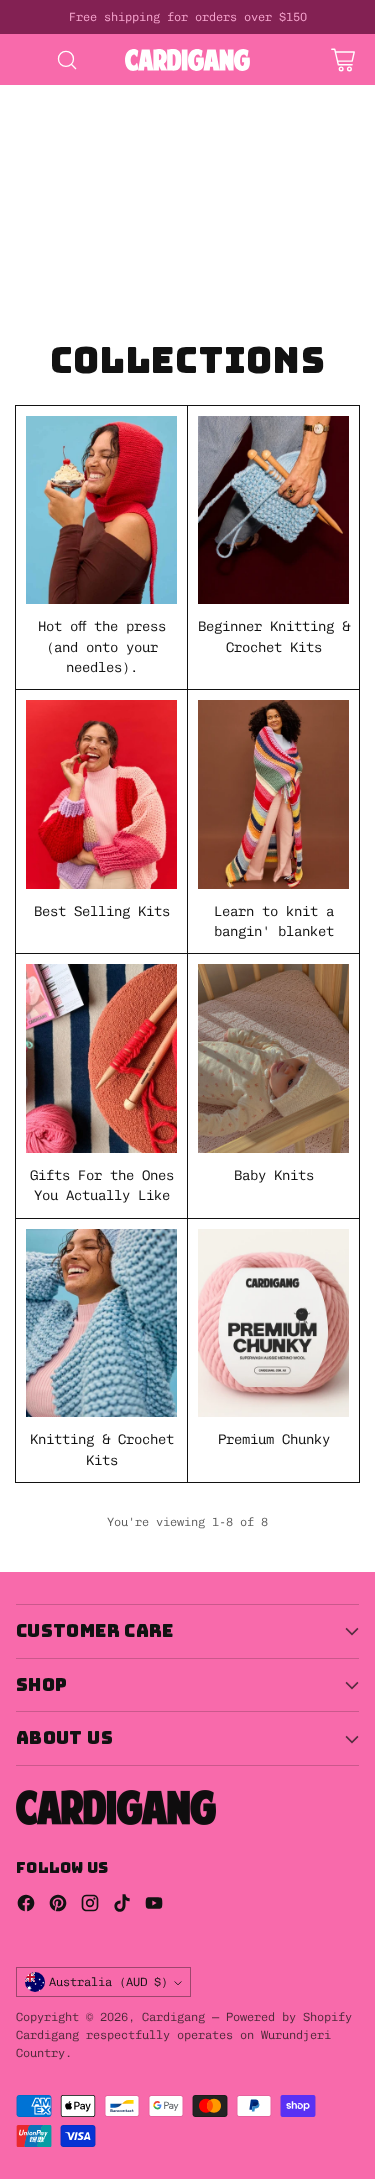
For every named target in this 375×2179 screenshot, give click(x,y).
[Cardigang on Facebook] (26, 1905)
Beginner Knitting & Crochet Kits (128, 116)
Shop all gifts (212, 237)
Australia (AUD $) (108, 1981)
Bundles (244, 156)
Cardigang (173, 2017)
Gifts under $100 (64, 217)
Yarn (264, 257)
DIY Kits (32, 95)
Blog (248, 298)
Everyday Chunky (60, 278)
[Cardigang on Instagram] (90, 1905)
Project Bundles (60, 176)
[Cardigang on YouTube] (154, 1905)
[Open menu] (26, 59)
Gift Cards (40, 197)
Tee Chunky (164, 298)
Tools (20, 257)
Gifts (168, 176)
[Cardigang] (187, 60)
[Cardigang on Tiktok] (122, 1905)
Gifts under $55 (168, 197)
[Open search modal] (66, 59)
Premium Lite (48, 298)
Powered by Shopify (289, 2017)
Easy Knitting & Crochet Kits (112, 136)
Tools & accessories (144, 257)
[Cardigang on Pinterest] (58, 1905)
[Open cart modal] (342, 59)
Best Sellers (48, 156)
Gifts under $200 (64, 237)
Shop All (156, 156)
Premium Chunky (204, 278)
